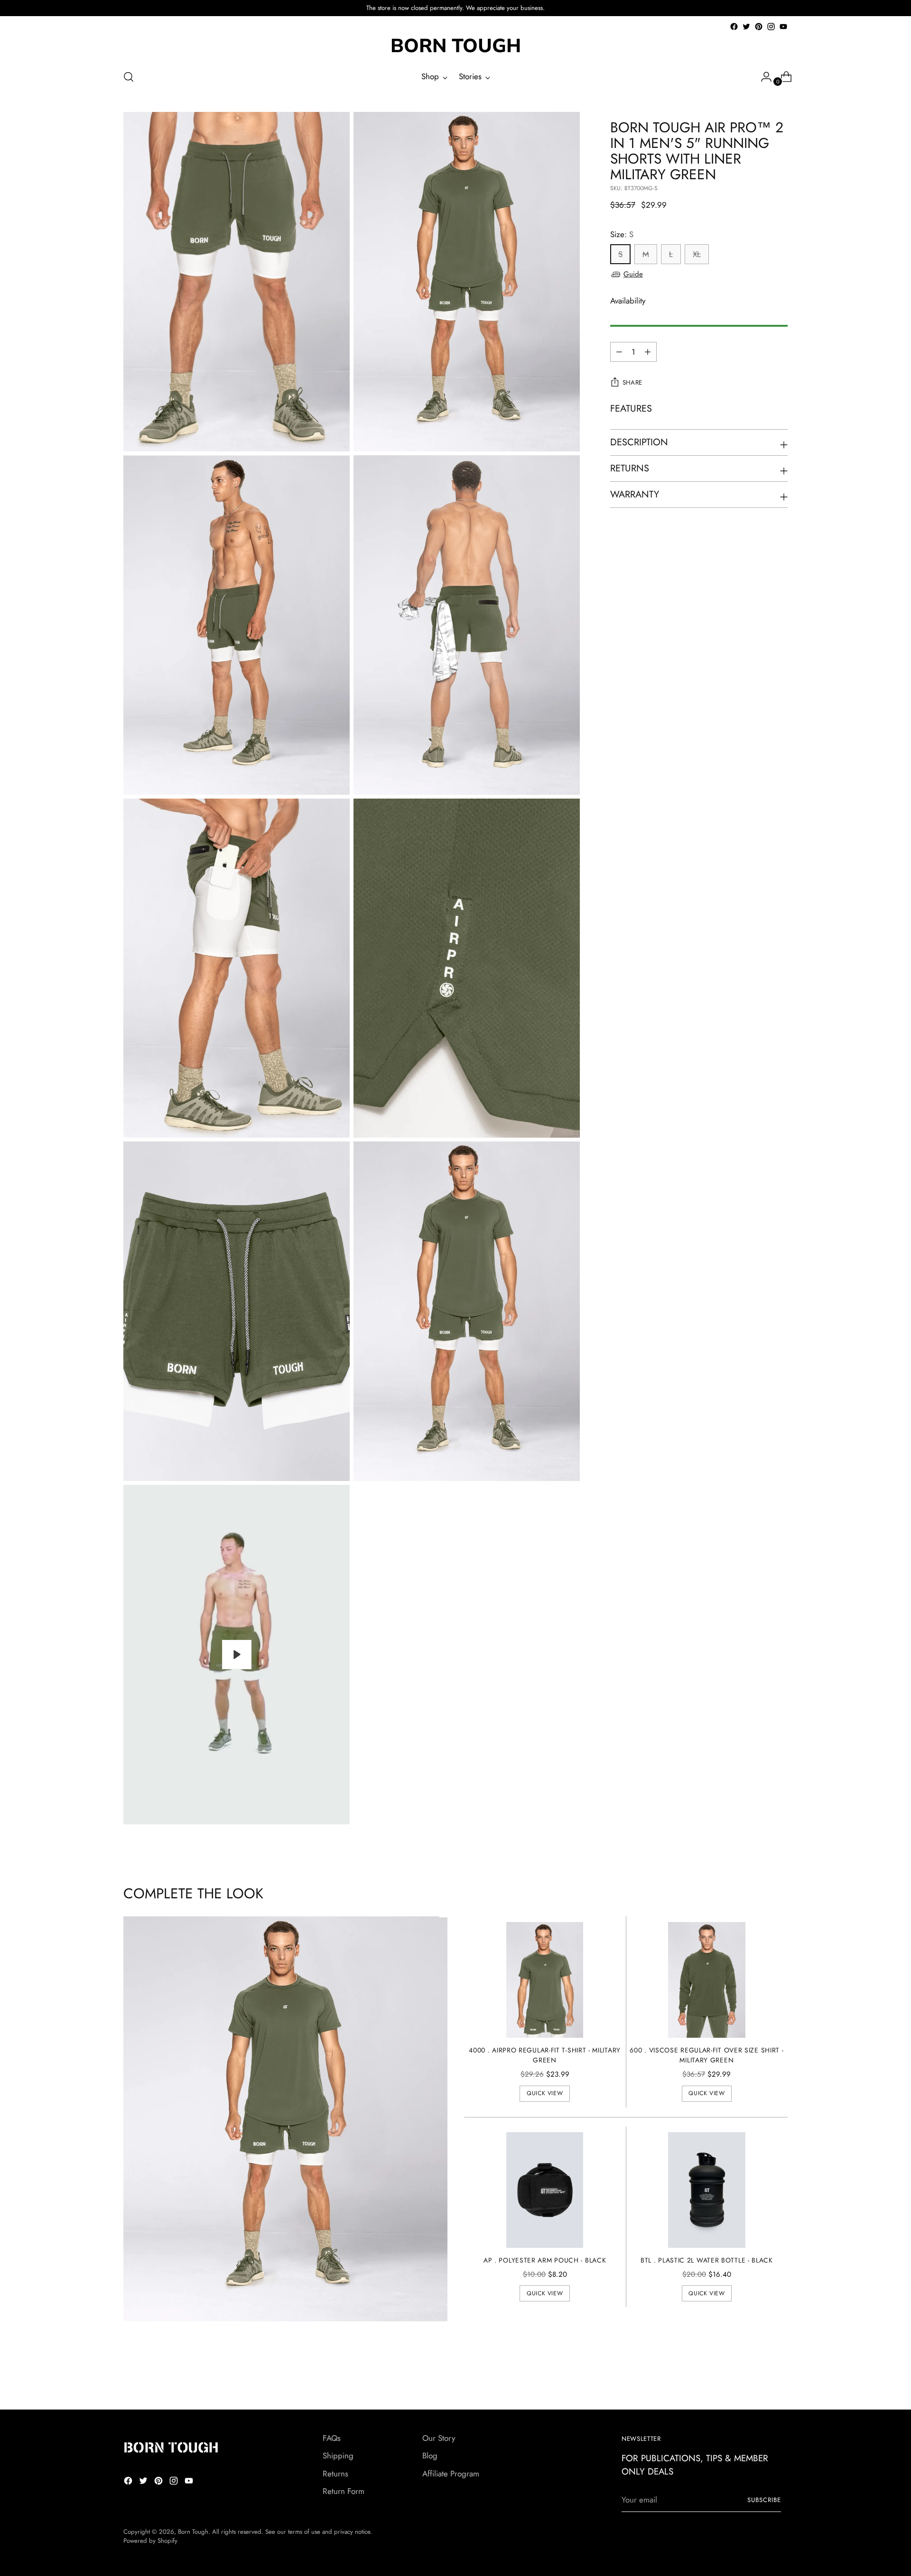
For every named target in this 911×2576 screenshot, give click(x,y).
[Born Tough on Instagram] (771, 27)
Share (632, 383)
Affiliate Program (451, 2474)
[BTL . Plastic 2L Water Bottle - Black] (707, 2190)
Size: (622, 234)
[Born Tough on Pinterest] (759, 27)
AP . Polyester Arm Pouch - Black (545, 2260)
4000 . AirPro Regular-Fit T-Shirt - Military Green (545, 2055)
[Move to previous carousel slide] (758, 2377)
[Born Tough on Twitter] (746, 27)
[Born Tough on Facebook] (734, 27)
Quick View (545, 2093)
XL (697, 255)
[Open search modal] (129, 77)
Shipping (338, 2456)
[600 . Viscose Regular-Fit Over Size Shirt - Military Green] (707, 1980)
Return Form (344, 2491)
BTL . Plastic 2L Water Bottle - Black (707, 2260)
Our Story (439, 2438)
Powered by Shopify (150, 2541)
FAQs (332, 2438)
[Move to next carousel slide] (780, 2377)
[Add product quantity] (619, 352)
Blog (430, 2456)
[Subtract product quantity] (648, 352)
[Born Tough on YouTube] (783, 27)
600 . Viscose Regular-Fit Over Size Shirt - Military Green (706, 2055)
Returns (335, 2474)
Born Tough (193, 2532)
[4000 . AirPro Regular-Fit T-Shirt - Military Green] (545, 1980)
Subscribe (764, 2500)
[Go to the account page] (762, 77)
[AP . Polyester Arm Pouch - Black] (545, 2190)
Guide (633, 274)
